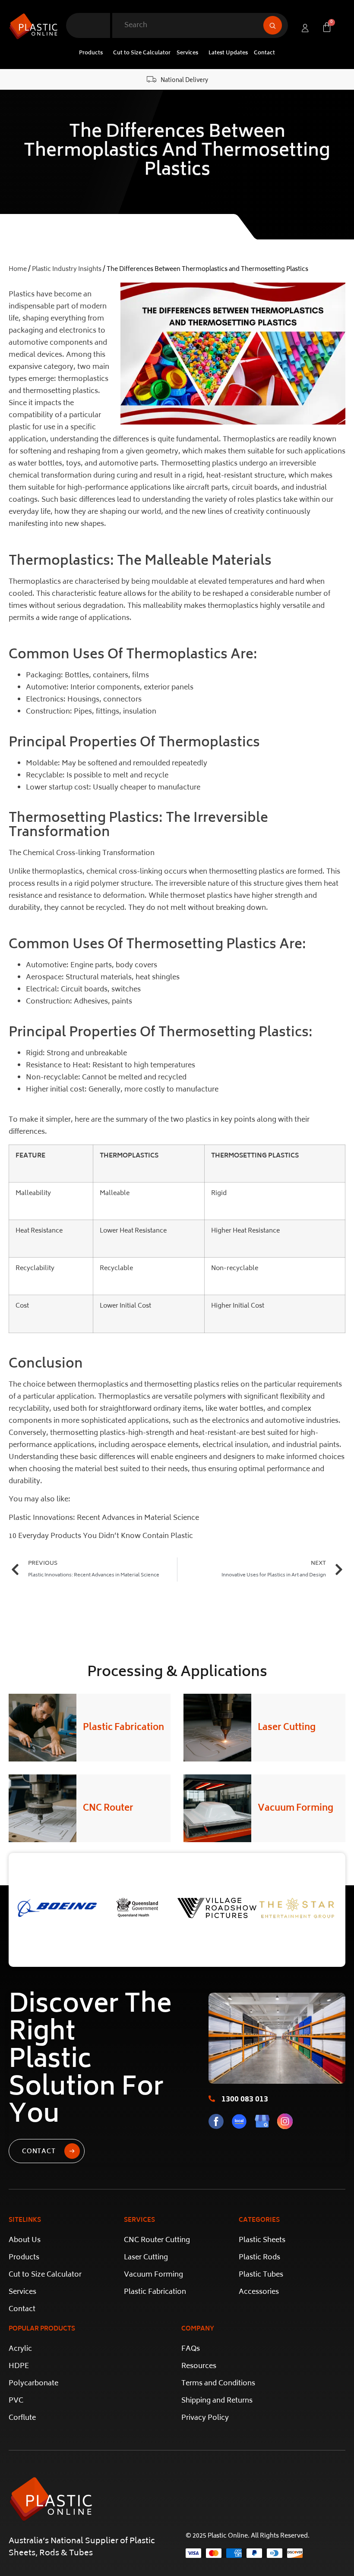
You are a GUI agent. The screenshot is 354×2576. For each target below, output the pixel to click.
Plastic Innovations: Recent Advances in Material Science (104, 1518)
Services (187, 53)
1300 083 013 (245, 2100)
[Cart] (327, 27)
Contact (264, 53)
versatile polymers (195, 1397)
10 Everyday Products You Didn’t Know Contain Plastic (101, 1536)
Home (18, 269)
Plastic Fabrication (123, 1728)
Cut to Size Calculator (142, 53)
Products (91, 53)
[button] (93, 53)
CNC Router (108, 1809)
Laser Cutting (287, 1728)
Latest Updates (228, 53)
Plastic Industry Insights (67, 269)
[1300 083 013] (212, 2099)
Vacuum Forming (296, 1809)
